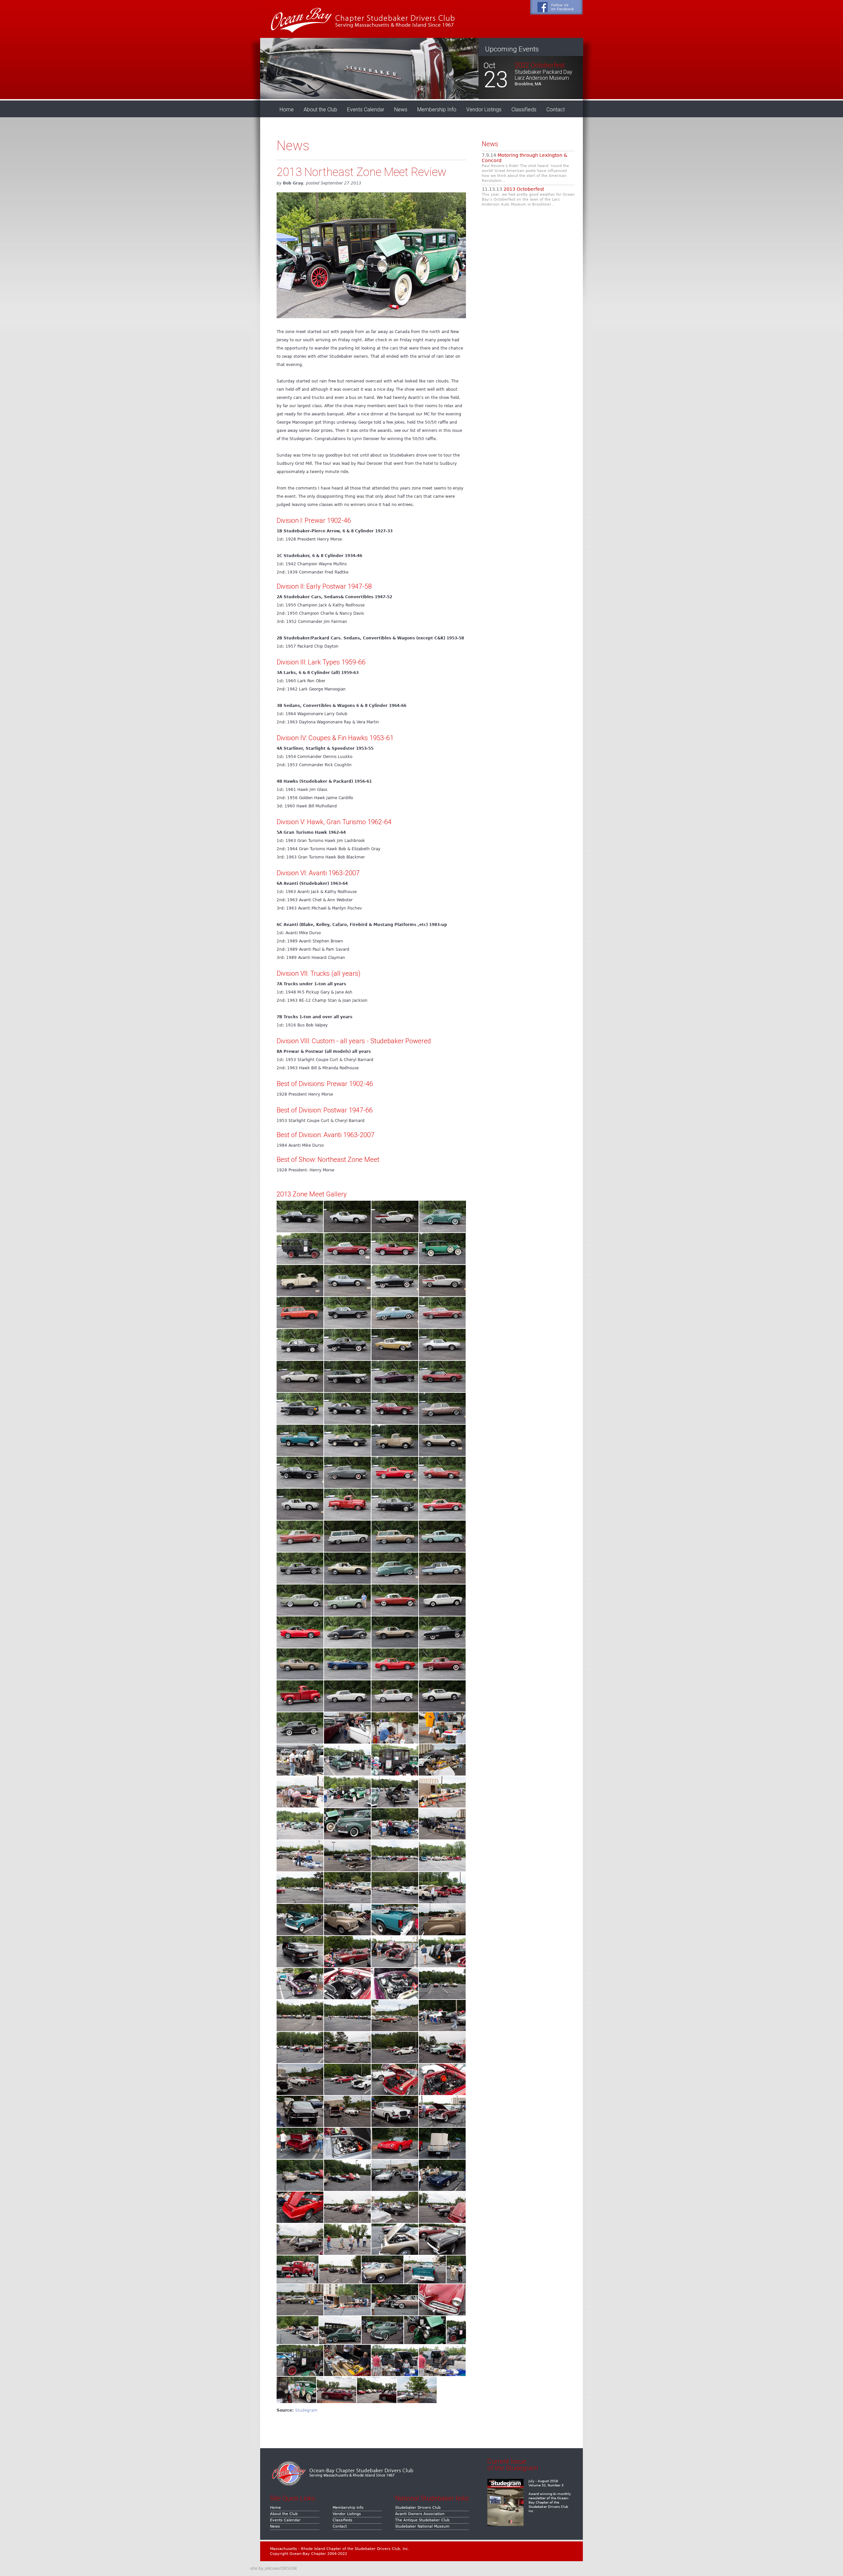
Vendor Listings (484, 110)
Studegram (306, 2410)
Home (287, 110)
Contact (556, 110)
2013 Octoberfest (524, 189)
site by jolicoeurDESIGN (273, 2568)
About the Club (320, 110)
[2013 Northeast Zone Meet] (300, 1231)
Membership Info (437, 110)
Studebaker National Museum (422, 2526)
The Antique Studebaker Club (422, 2520)
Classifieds (524, 110)
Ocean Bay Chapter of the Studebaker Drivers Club (360, 19)
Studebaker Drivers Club (418, 2508)
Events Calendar (366, 110)
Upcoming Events (512, 49)
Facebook (556, 7)
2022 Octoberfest (540, 65)
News (401, 110)
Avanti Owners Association (420, 2514)
